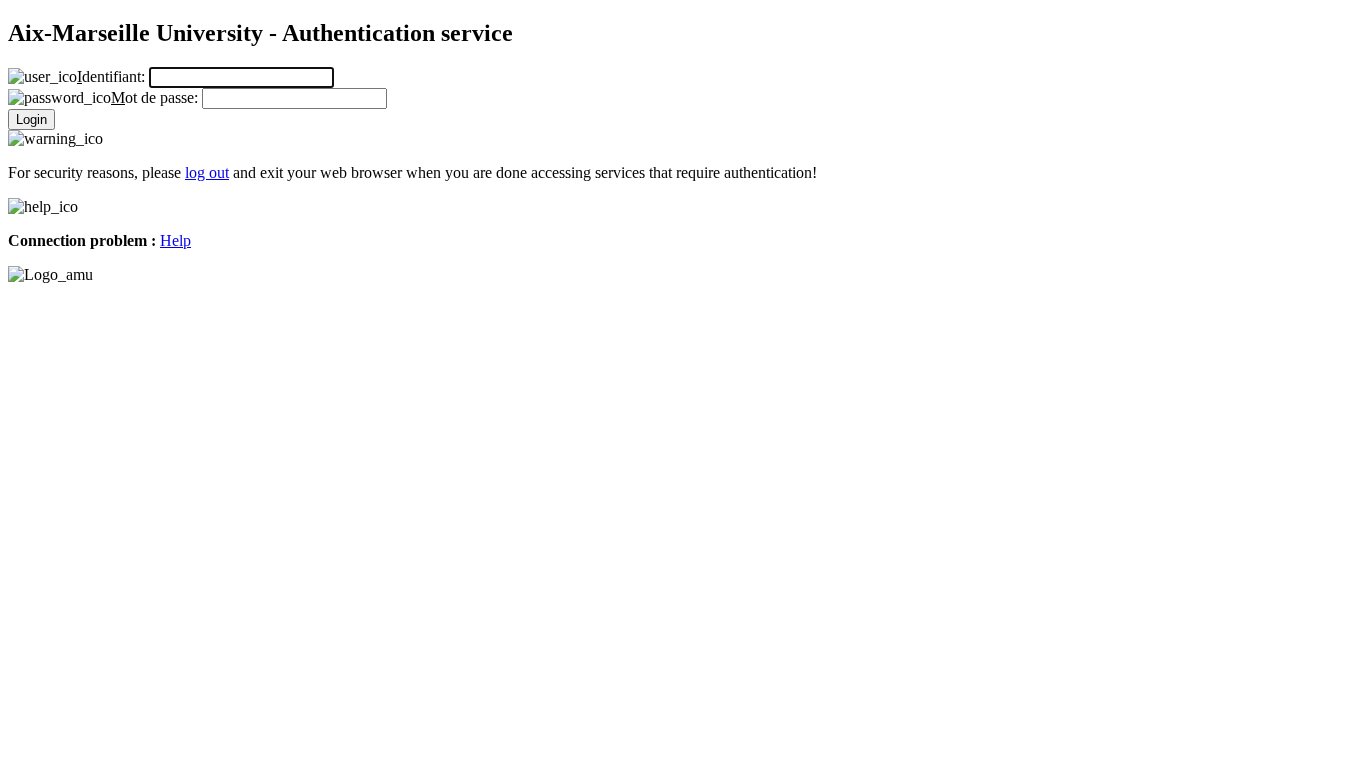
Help (175, 240)
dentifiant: (113, 76)
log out (207, 172)
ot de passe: (156, 97)
